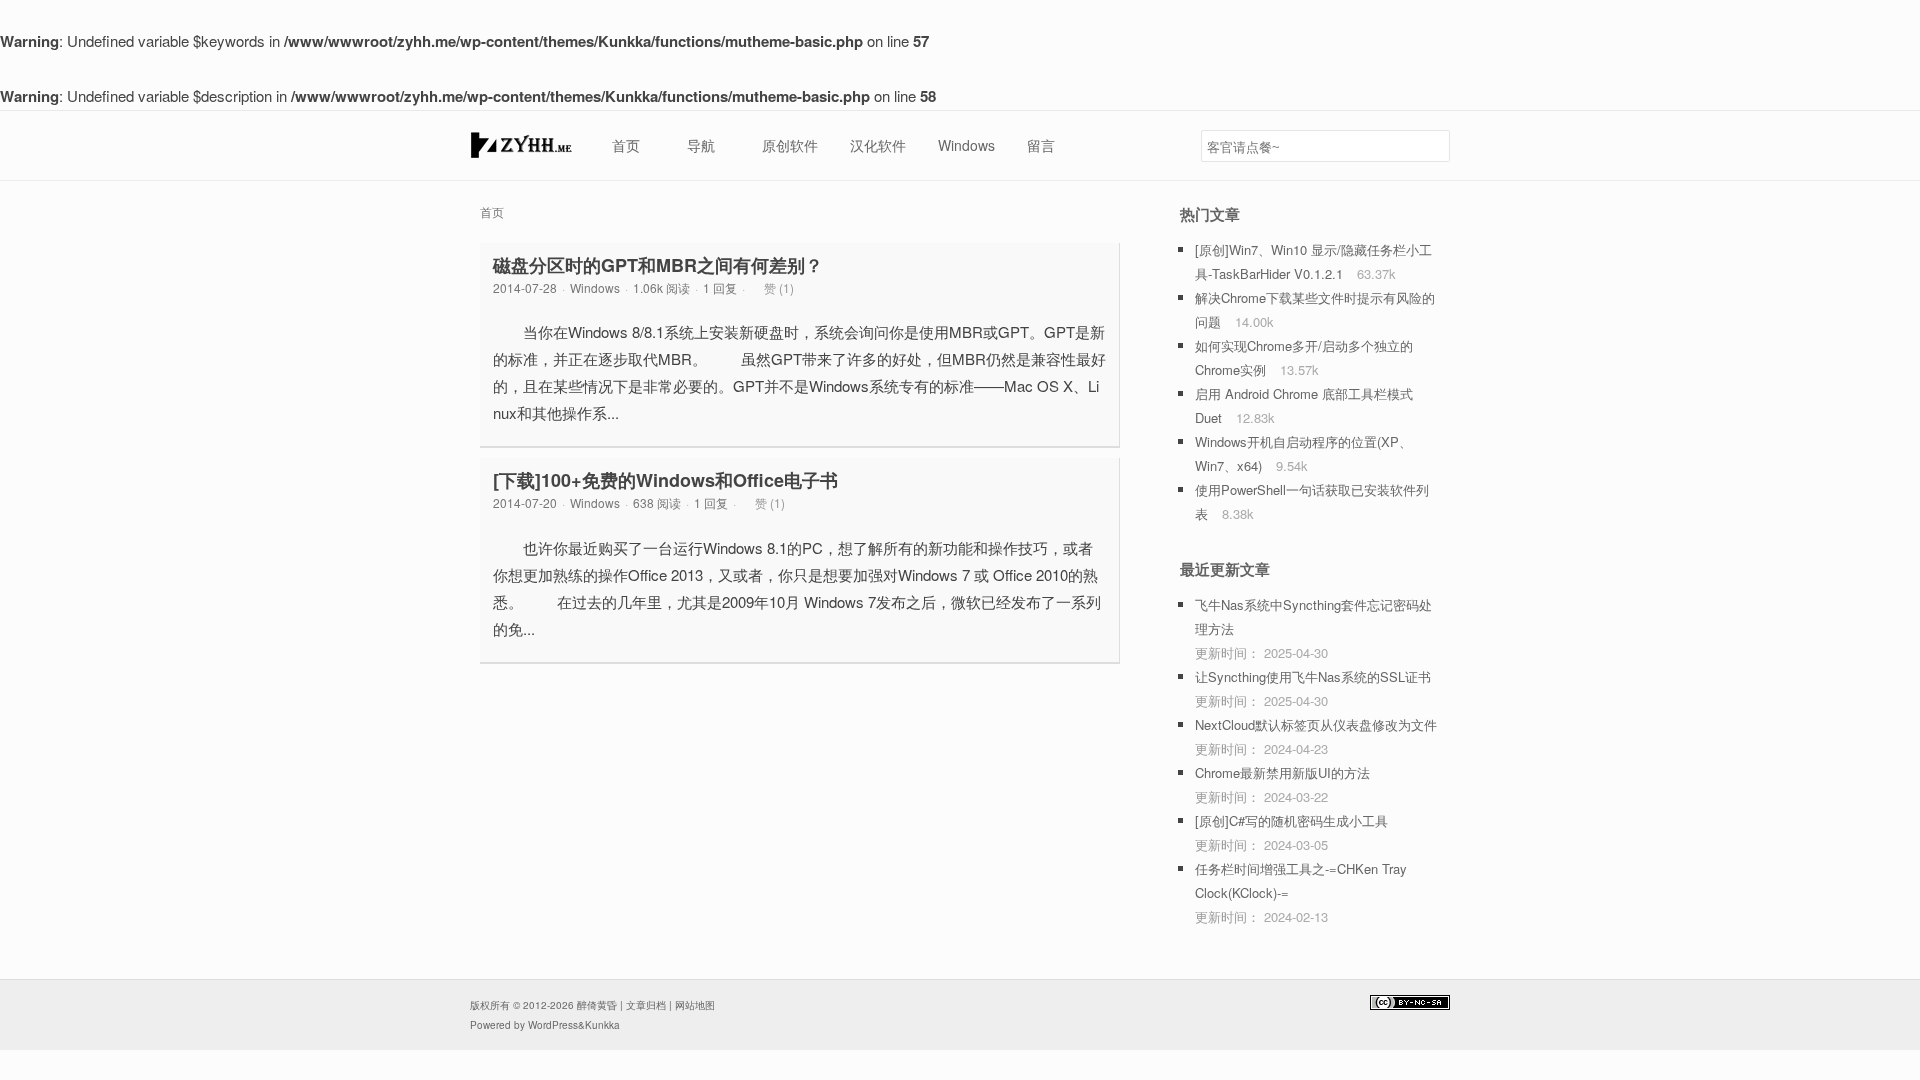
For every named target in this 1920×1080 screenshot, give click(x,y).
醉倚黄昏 (597, 1005)
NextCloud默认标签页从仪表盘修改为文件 (1316, 724)
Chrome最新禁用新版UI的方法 (1282, 772)
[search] (1431, 146)
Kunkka (602, 1025)
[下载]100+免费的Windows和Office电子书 (665, 480)
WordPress (553, 1025)
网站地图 (695, 1005)
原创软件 (790, 145)
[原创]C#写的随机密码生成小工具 (1291, 820)
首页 (492, 211)
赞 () (779, 287)
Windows (966, 145)
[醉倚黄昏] (521, 151)
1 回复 (720, 287)
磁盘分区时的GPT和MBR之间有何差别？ (658, 265)
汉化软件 (878, 145)
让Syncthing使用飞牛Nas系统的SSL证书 (1313, 676)
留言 (1041, 145)
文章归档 (646, 1005)
